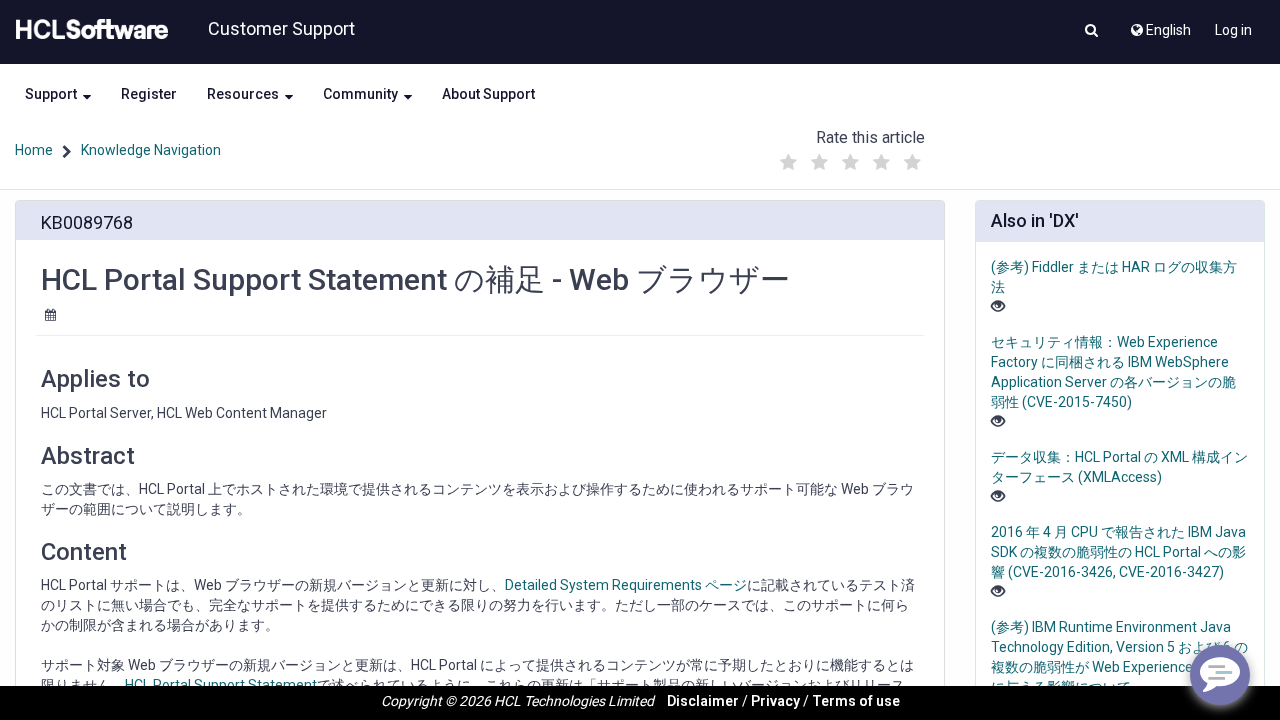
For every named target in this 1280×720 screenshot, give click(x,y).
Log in (1233, 30)
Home (34, 150)
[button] (1091, 32)
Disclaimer (703, 701)
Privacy (775, 701)
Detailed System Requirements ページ (626, 585)
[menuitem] (1159, 25)
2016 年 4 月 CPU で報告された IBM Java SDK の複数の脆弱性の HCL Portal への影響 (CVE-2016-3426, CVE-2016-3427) (1118, 552)
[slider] (851, 157)
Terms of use (856, 701)
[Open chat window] (1220, 675)
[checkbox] (789, 163)
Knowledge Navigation (151, 150)
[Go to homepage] (88, 30)
